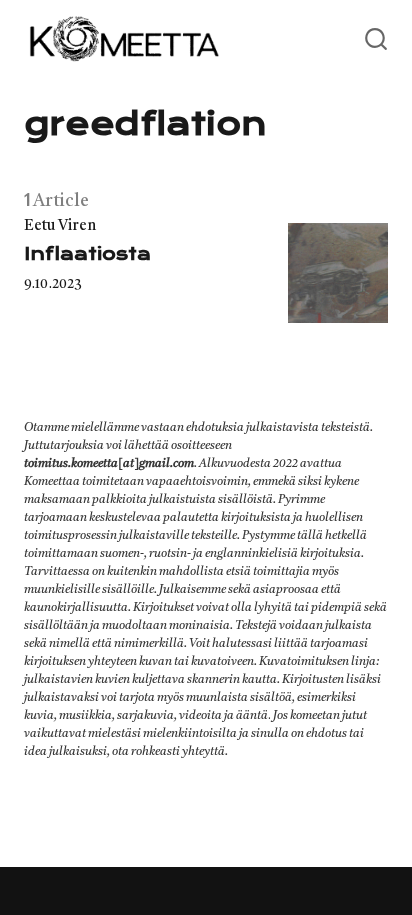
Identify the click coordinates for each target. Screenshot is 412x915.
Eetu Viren (60, 226)
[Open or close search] (376, 40)
